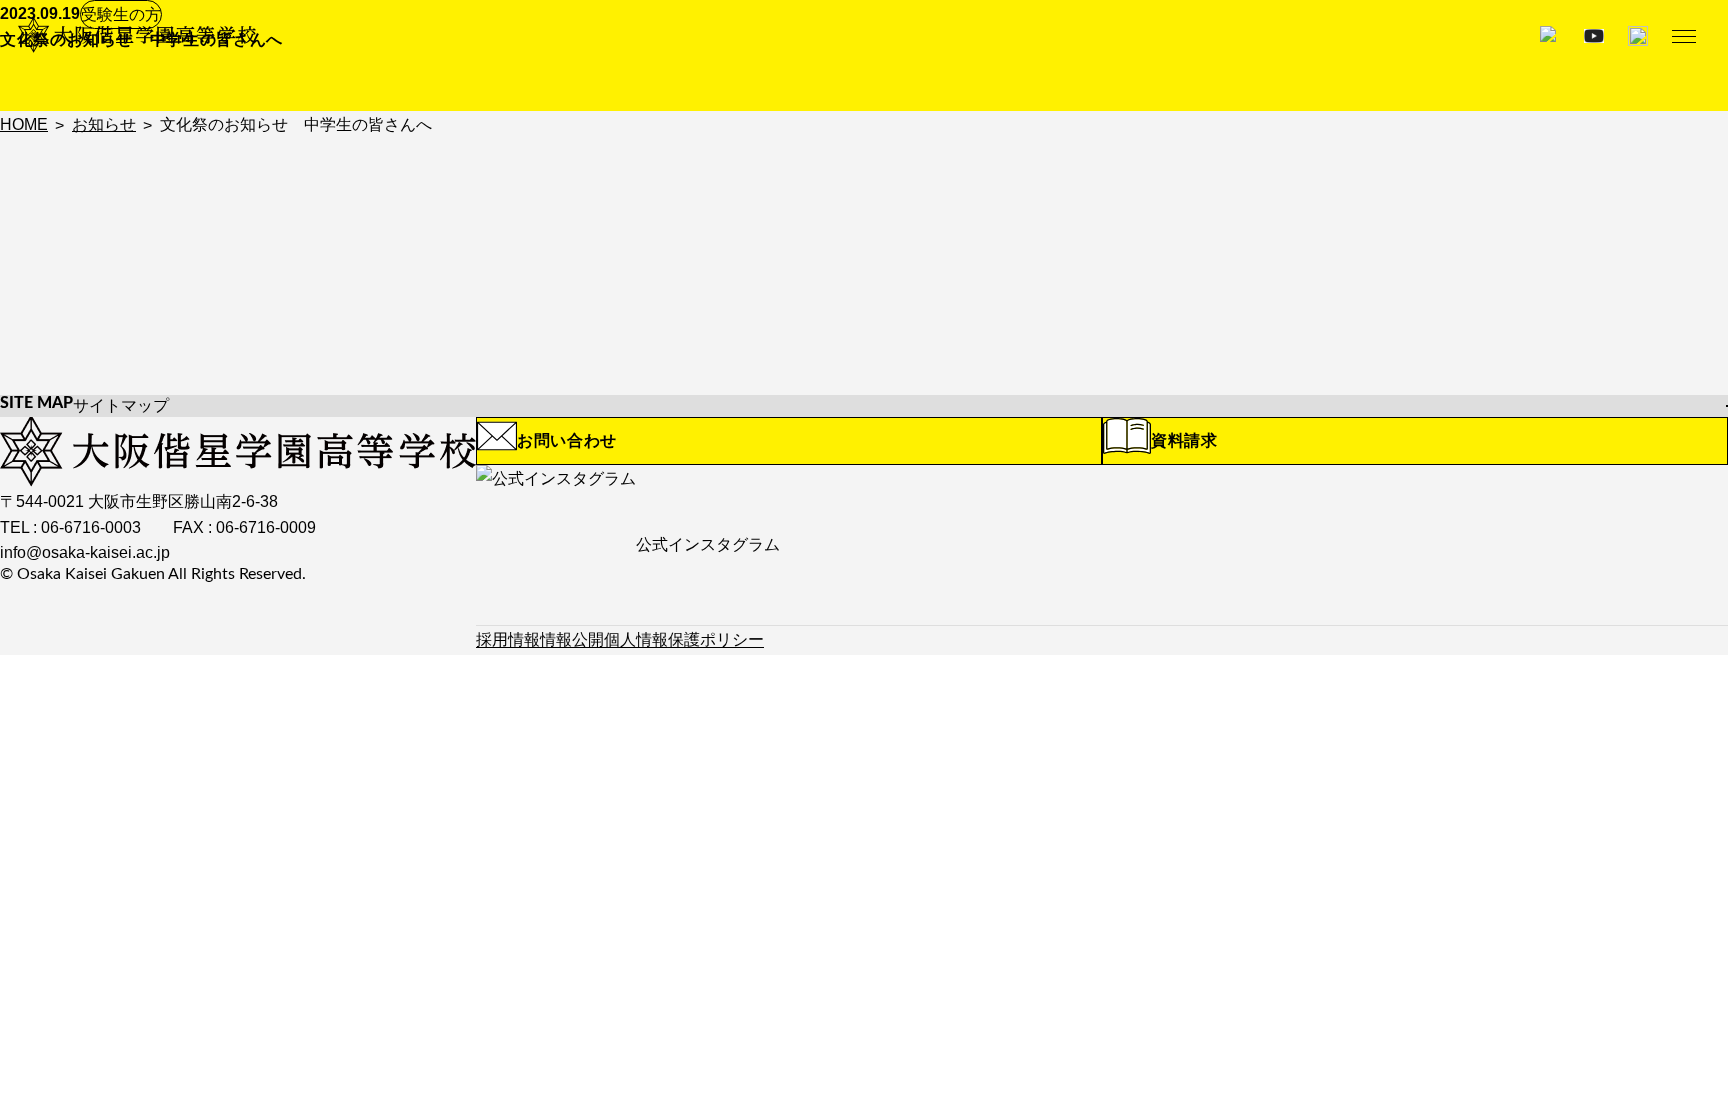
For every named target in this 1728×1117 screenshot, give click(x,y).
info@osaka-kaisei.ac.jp (85, 552)
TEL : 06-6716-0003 (70, 527)
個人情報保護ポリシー (684, 639)
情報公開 (572, 639)
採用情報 (508, 639)
